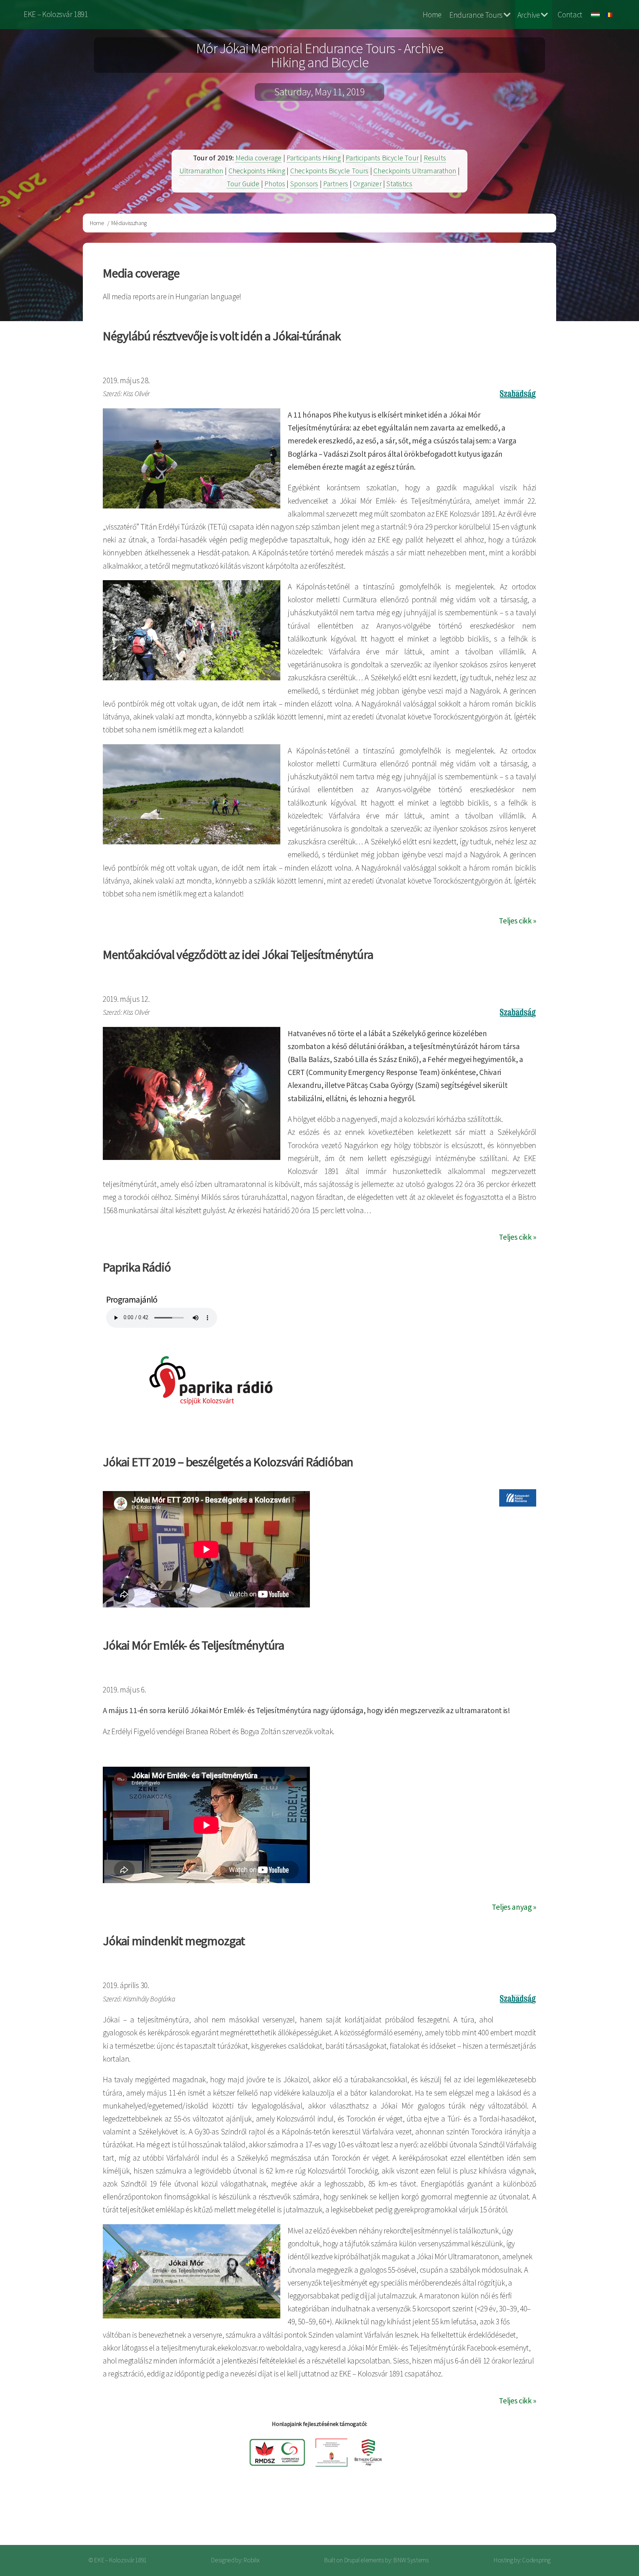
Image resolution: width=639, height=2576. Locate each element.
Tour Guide (243, 184)
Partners (336, 184)
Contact (570, 15)
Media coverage (259, 158)
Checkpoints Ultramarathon (415, 171)
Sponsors (304, 184)
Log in (589, 2516)
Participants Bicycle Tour (382, 158)
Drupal (352, 2560)
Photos (275, 184)
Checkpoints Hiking (257, 171)
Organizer (367, 184)
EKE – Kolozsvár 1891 (56, 14)
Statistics (399, 184)
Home (432, 15)
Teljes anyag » (514, 1907)
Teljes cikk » (518, 921)
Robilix (251, 2560)
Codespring (536, 2560)
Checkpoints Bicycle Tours (329, 171)
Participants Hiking (314, 158)
